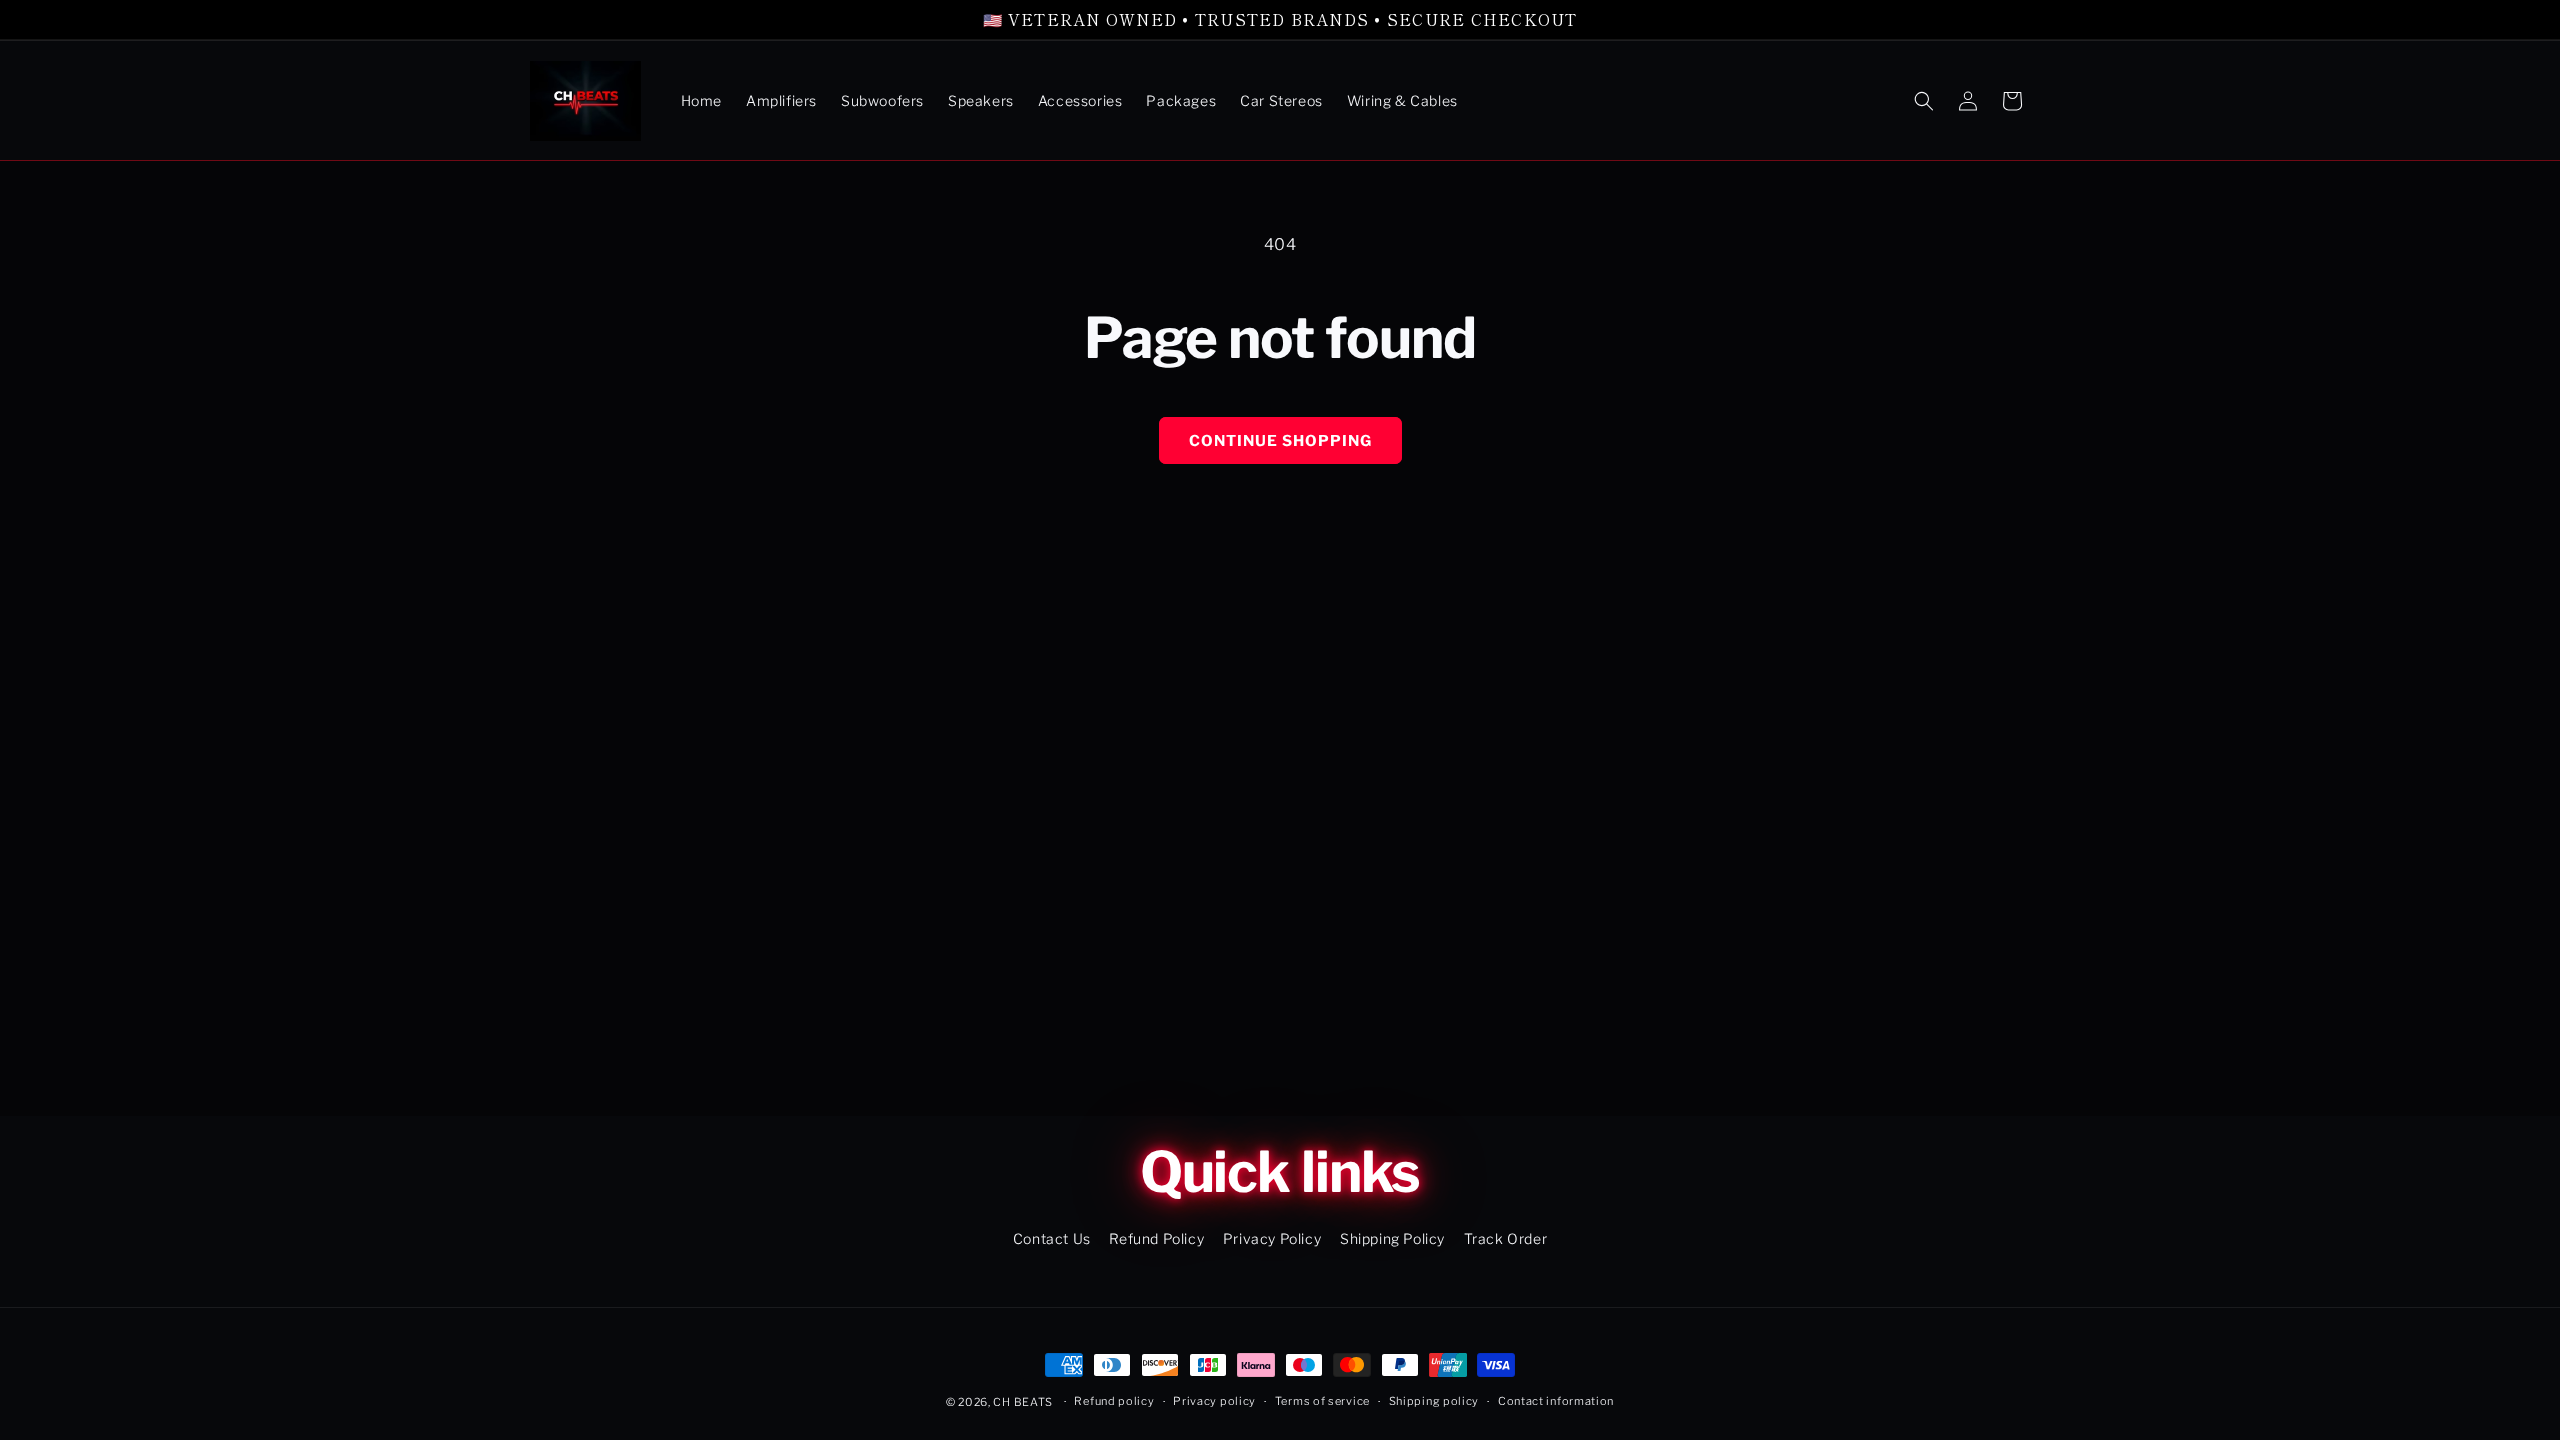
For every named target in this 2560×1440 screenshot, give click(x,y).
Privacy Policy (1272, 1238)
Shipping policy (1434, 1401)
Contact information (1556, 1401)
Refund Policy (1156, 1238)
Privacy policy (1214, 1401)
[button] (1924, 101)
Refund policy (1114, 1401)
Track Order (1506, 1238)
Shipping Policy (1392, 1238)
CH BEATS (1024, 1402)
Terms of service (1322, 1401)
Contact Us (1052, 1238)
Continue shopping (1280, 441)
